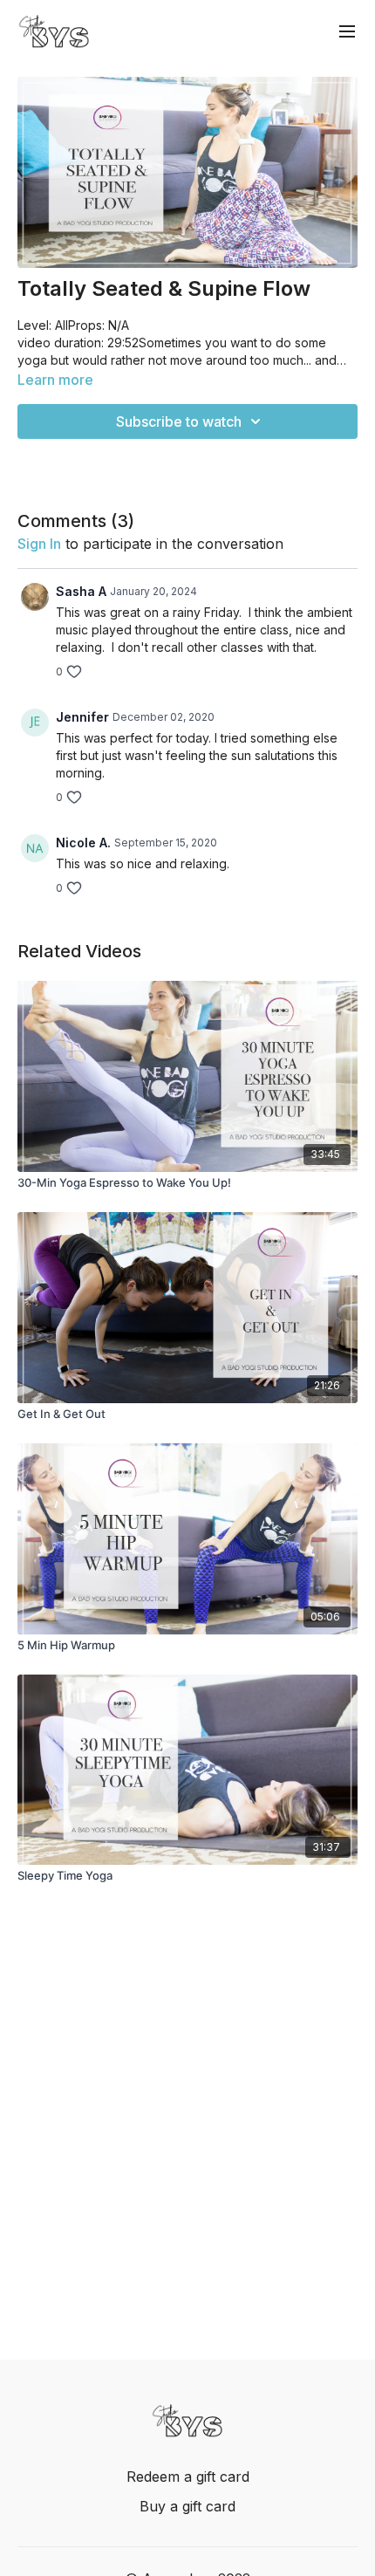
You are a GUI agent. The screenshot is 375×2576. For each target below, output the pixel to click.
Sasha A (81, 591)
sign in (39, 544)
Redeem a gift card (188, 2477)
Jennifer (82, 717)
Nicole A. (83, 843)
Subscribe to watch (179, 421)
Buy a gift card (187, 2506)
